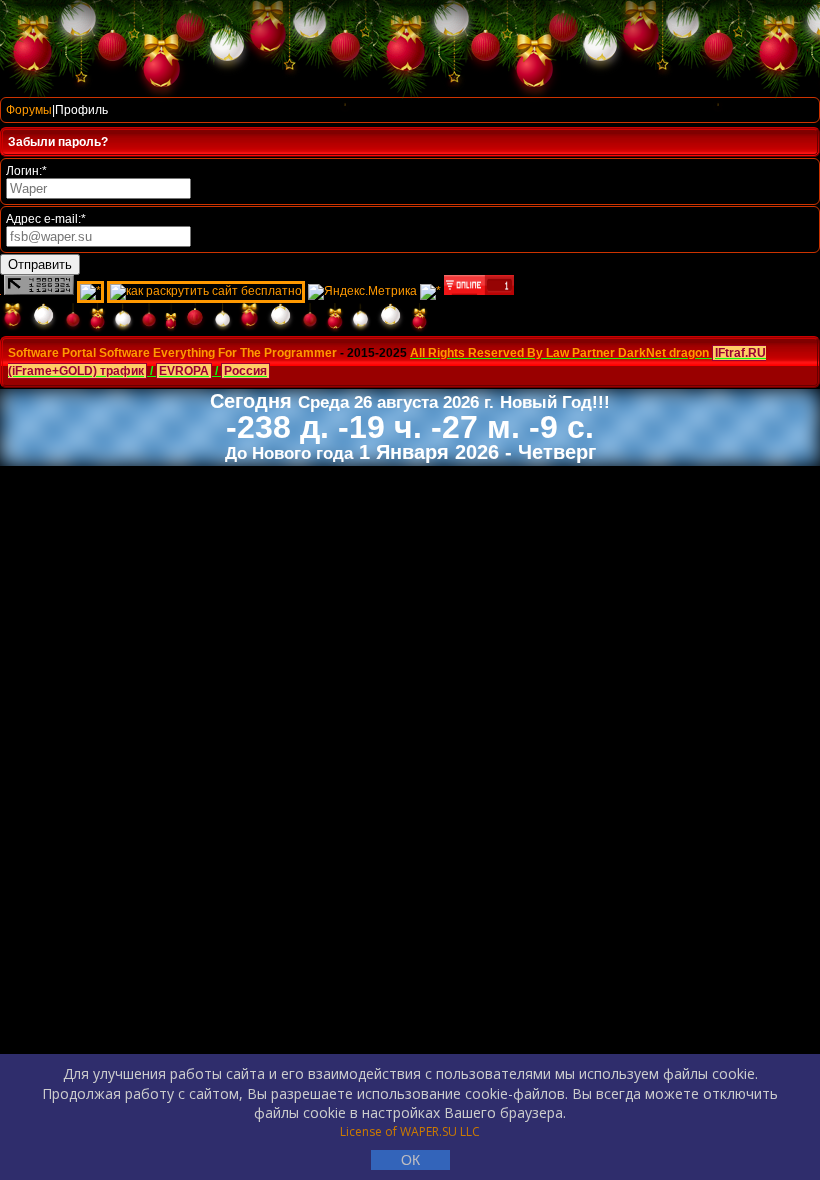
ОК (410, 1160)
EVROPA (184, 371)
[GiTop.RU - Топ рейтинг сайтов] (479, 291)
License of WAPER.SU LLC (410, 1131)
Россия (245, 371)
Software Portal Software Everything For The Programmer (172, 353)
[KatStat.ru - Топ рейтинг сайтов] (430, 291)
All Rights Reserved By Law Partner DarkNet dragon (559, 353)
